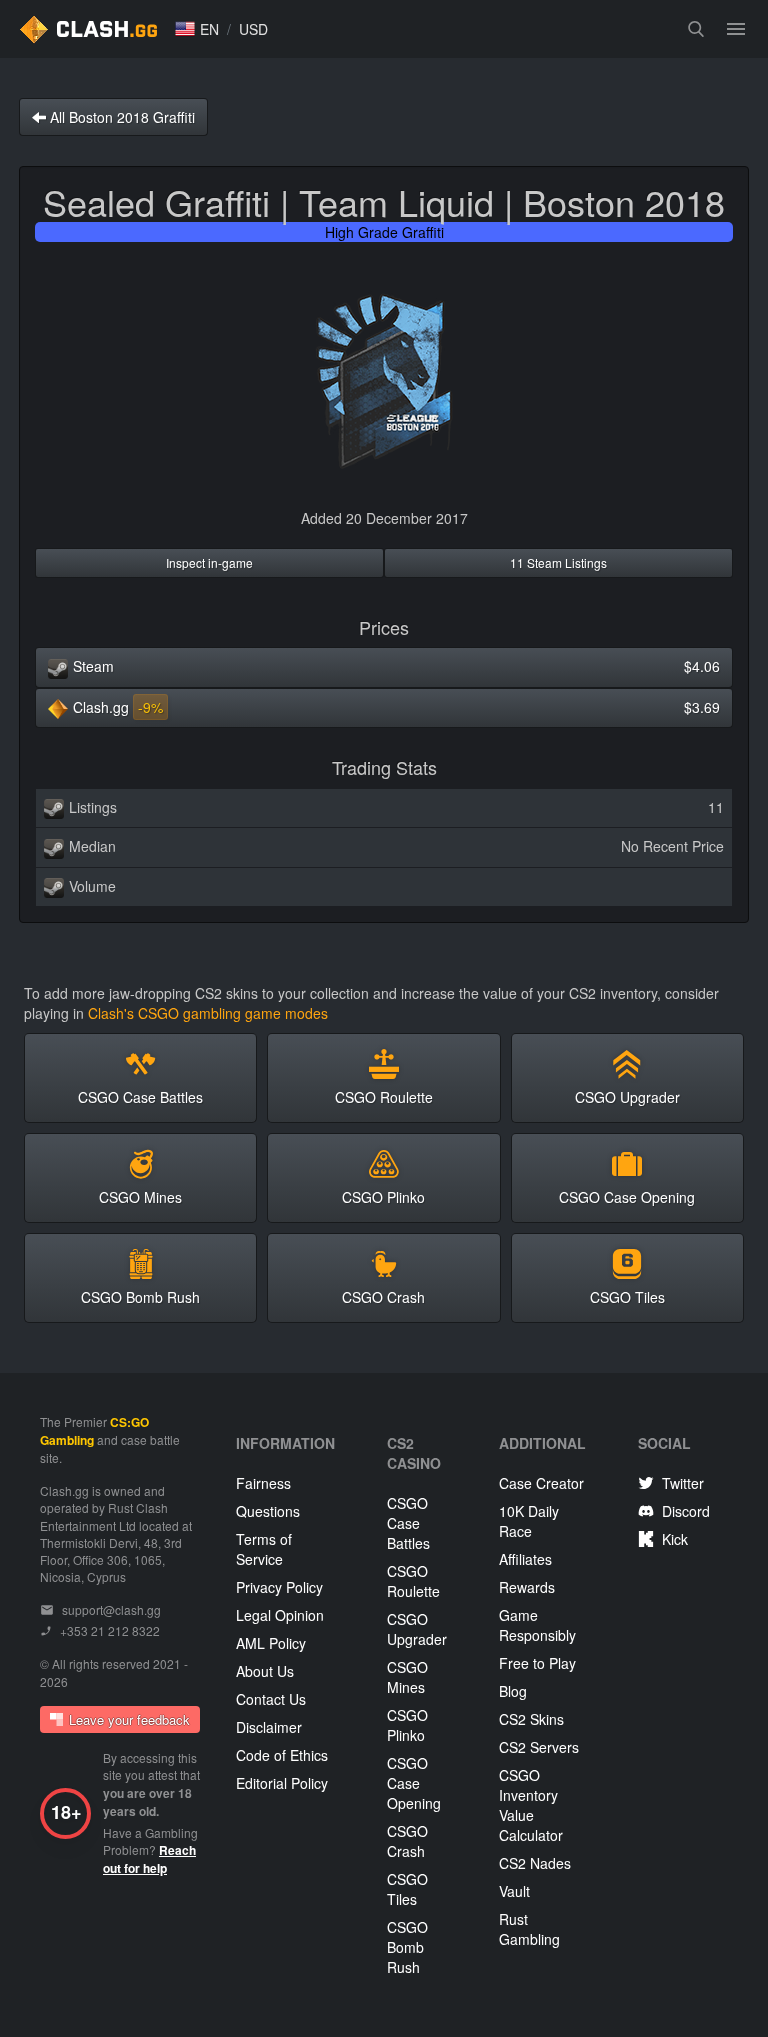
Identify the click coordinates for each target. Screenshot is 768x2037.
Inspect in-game (209, 562)
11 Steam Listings (558, 562)
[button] (197, 29)
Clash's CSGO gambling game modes (208, 1013)
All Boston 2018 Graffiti (120, 117)
